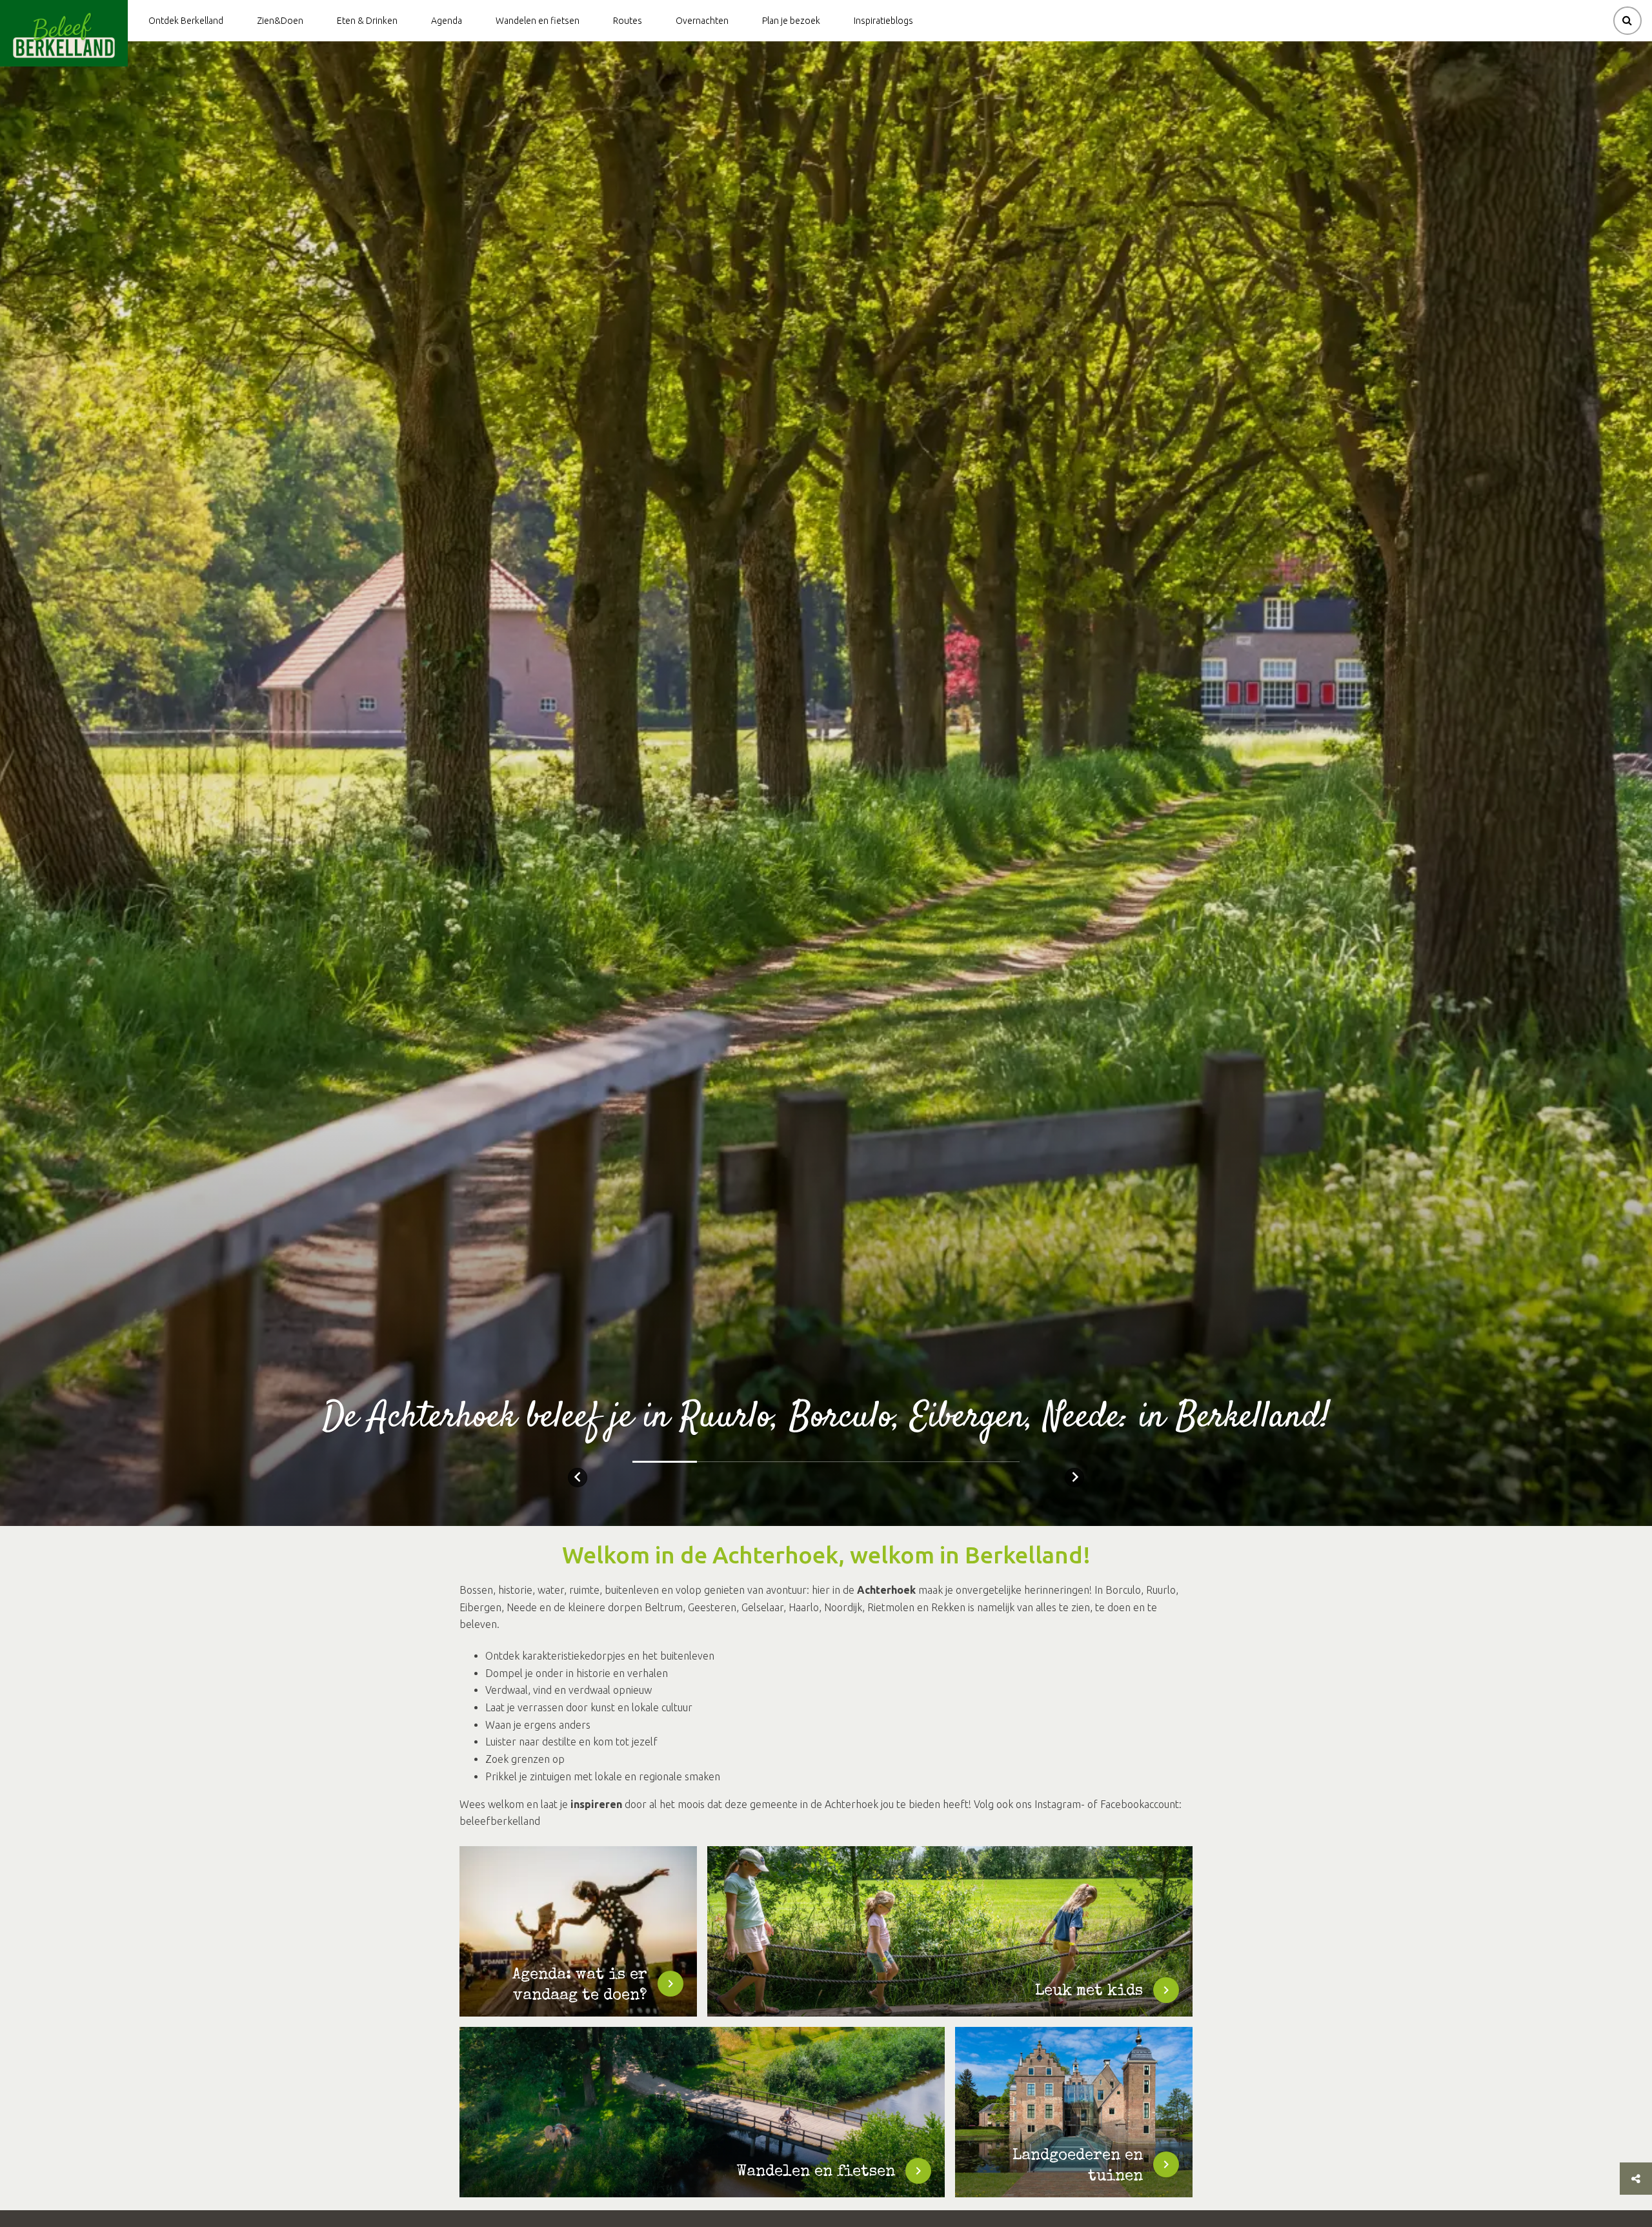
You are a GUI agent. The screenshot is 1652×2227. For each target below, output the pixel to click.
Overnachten (702, 21)
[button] (578, 1478)
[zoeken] (1627, 21)
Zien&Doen (280, 21)
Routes (628, 21)
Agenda (447, 21)
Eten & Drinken (367, 21)
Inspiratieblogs (883, 21)
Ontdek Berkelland (186, 21)
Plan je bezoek (791, 21)
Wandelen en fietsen (538, 21)
